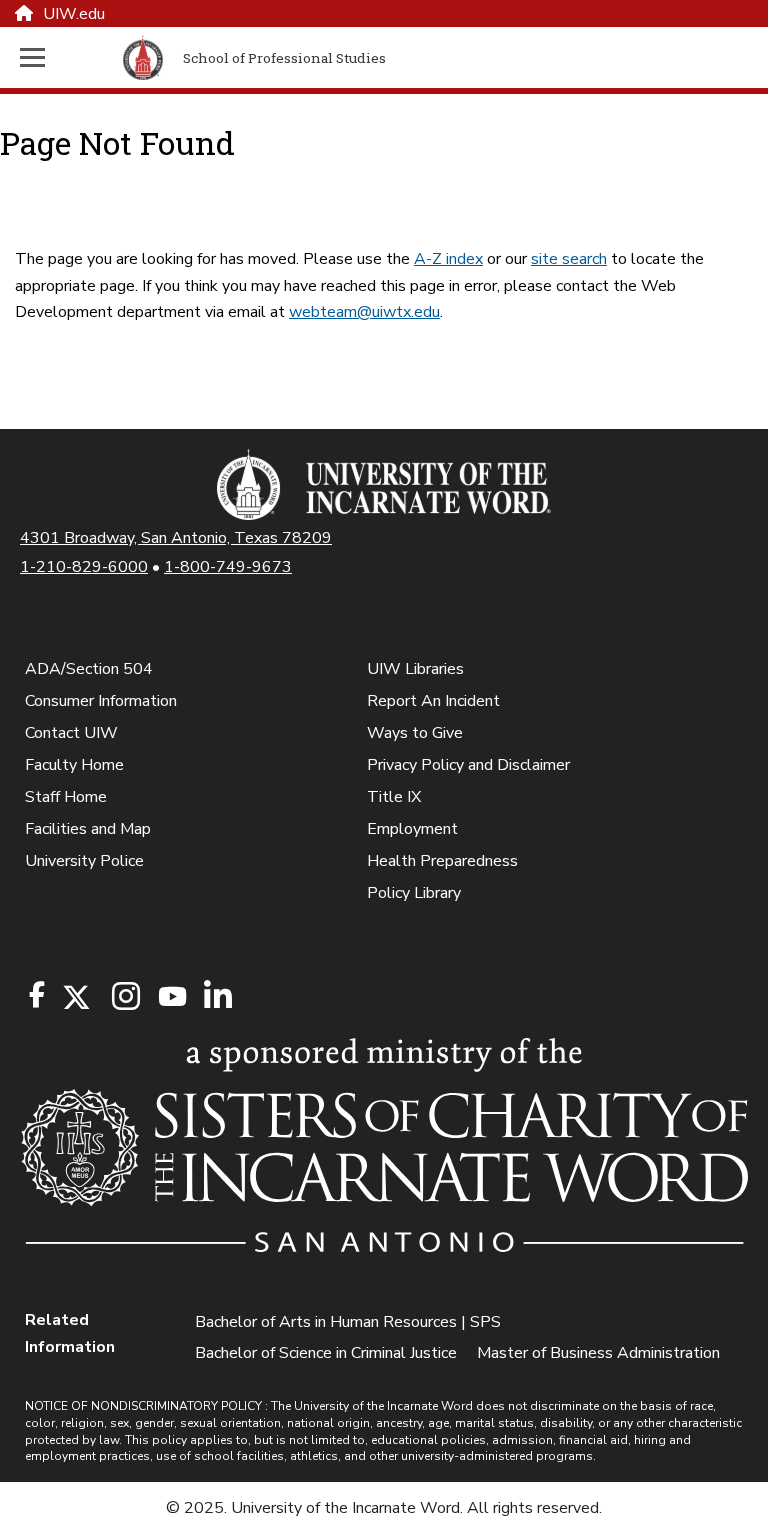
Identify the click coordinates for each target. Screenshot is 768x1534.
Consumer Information (101, 701)
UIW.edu (74, 14)
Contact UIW (71, 733)
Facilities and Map (88, 829)
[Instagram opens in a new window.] (123, 997)
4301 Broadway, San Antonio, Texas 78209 (176, 538)
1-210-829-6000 (84, 567)
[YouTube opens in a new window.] (171, 996)
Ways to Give (415, 733)
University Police (84, 861)
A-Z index (448, 259)
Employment (412, 829)
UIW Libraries (415, 669)
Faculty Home (74, 765)
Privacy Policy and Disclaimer (468, 765)
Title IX (394, 797)
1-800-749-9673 (228, 567)
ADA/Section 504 (89, 669)
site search (569, 259)
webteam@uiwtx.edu (364, 312)
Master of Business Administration (598, 1353)
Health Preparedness (442, 861)
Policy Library (414, 893)
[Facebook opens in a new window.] (37, 995)
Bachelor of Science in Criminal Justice (326, 1353)
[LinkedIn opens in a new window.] (217, 997)
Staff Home (66, 797)
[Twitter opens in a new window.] (75, 997)
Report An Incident (433, 701)
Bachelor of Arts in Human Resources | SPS (348, 1322)
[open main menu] (67, 57)
